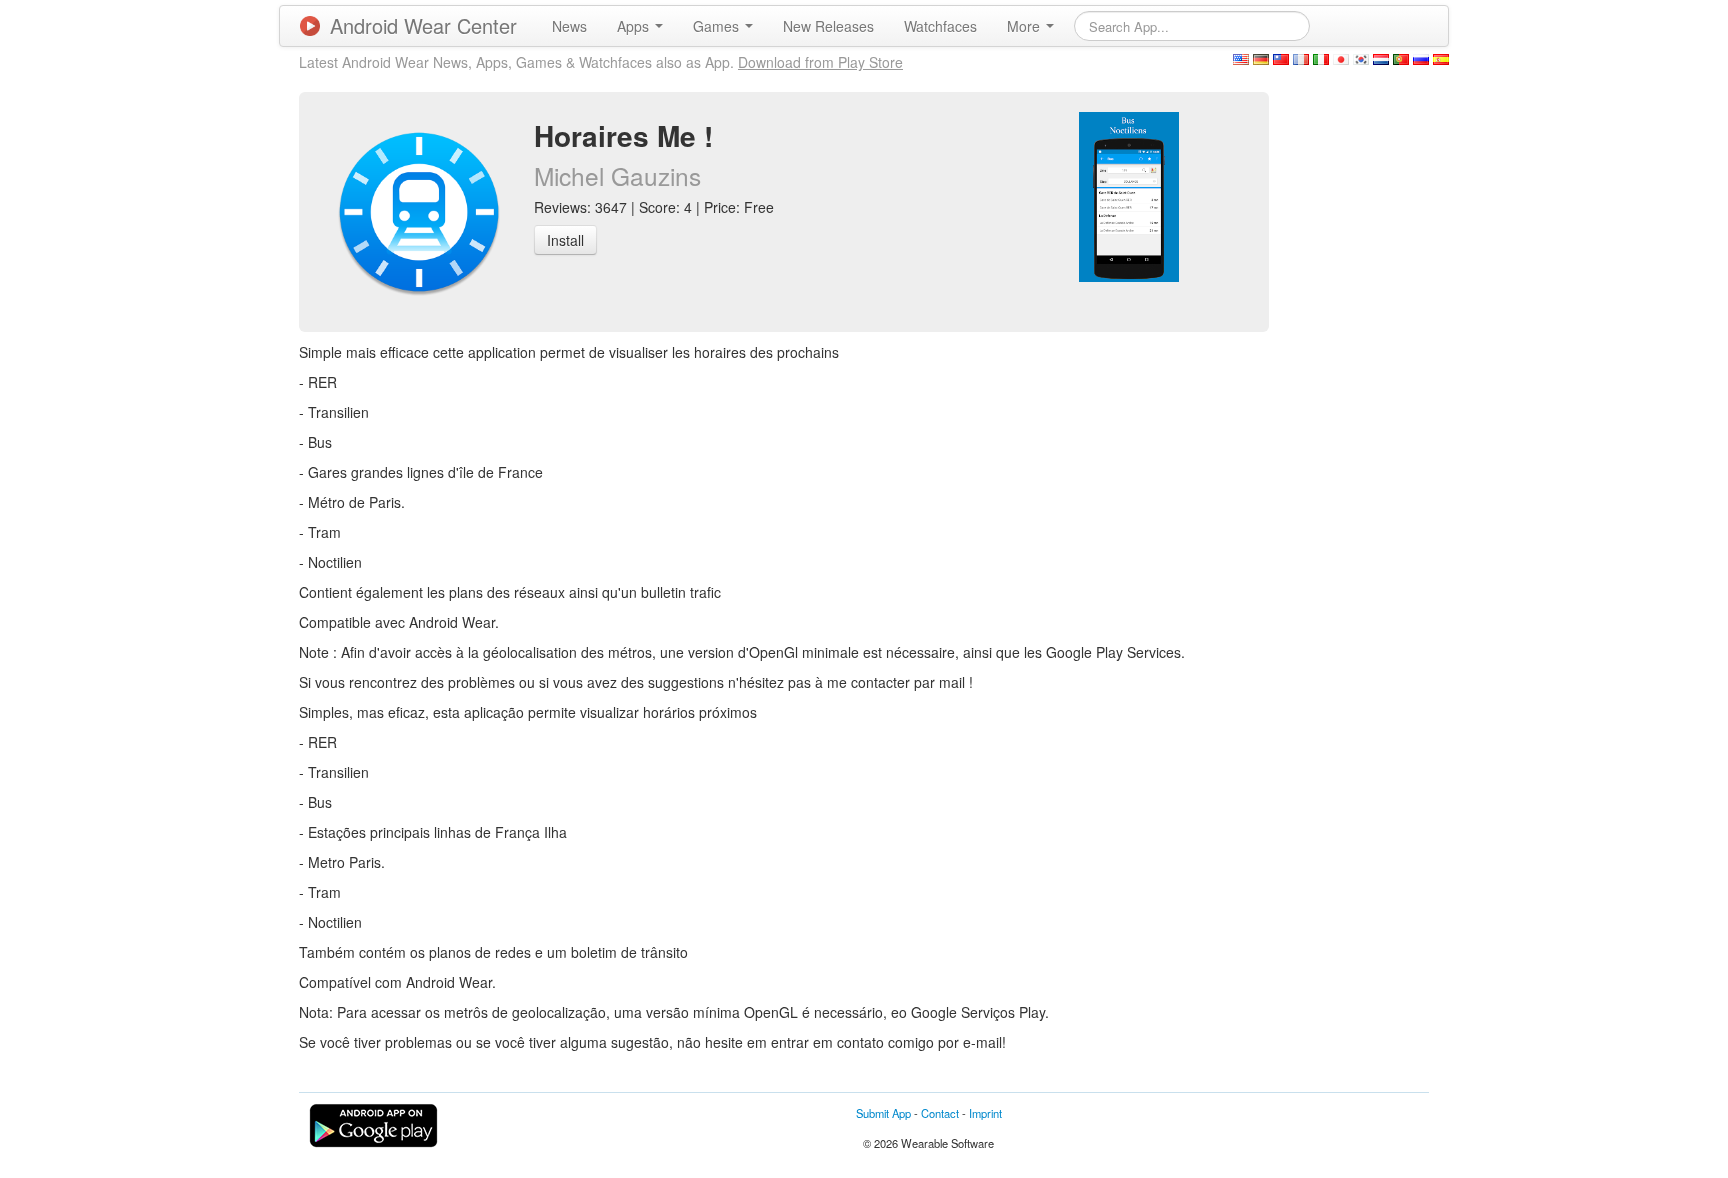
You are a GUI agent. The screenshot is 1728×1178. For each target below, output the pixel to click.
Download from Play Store (820, 62)
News (569, 26)
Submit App (883, 1113)
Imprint (985, 1113)
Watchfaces (940, 26)
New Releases (828, 26)
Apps (635, 26)
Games (718, 26)
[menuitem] (569, 26)
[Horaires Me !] (1129, 195)
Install (565, 240)
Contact (940, 1113)
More (1025, 26)
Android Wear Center (423, 25)
